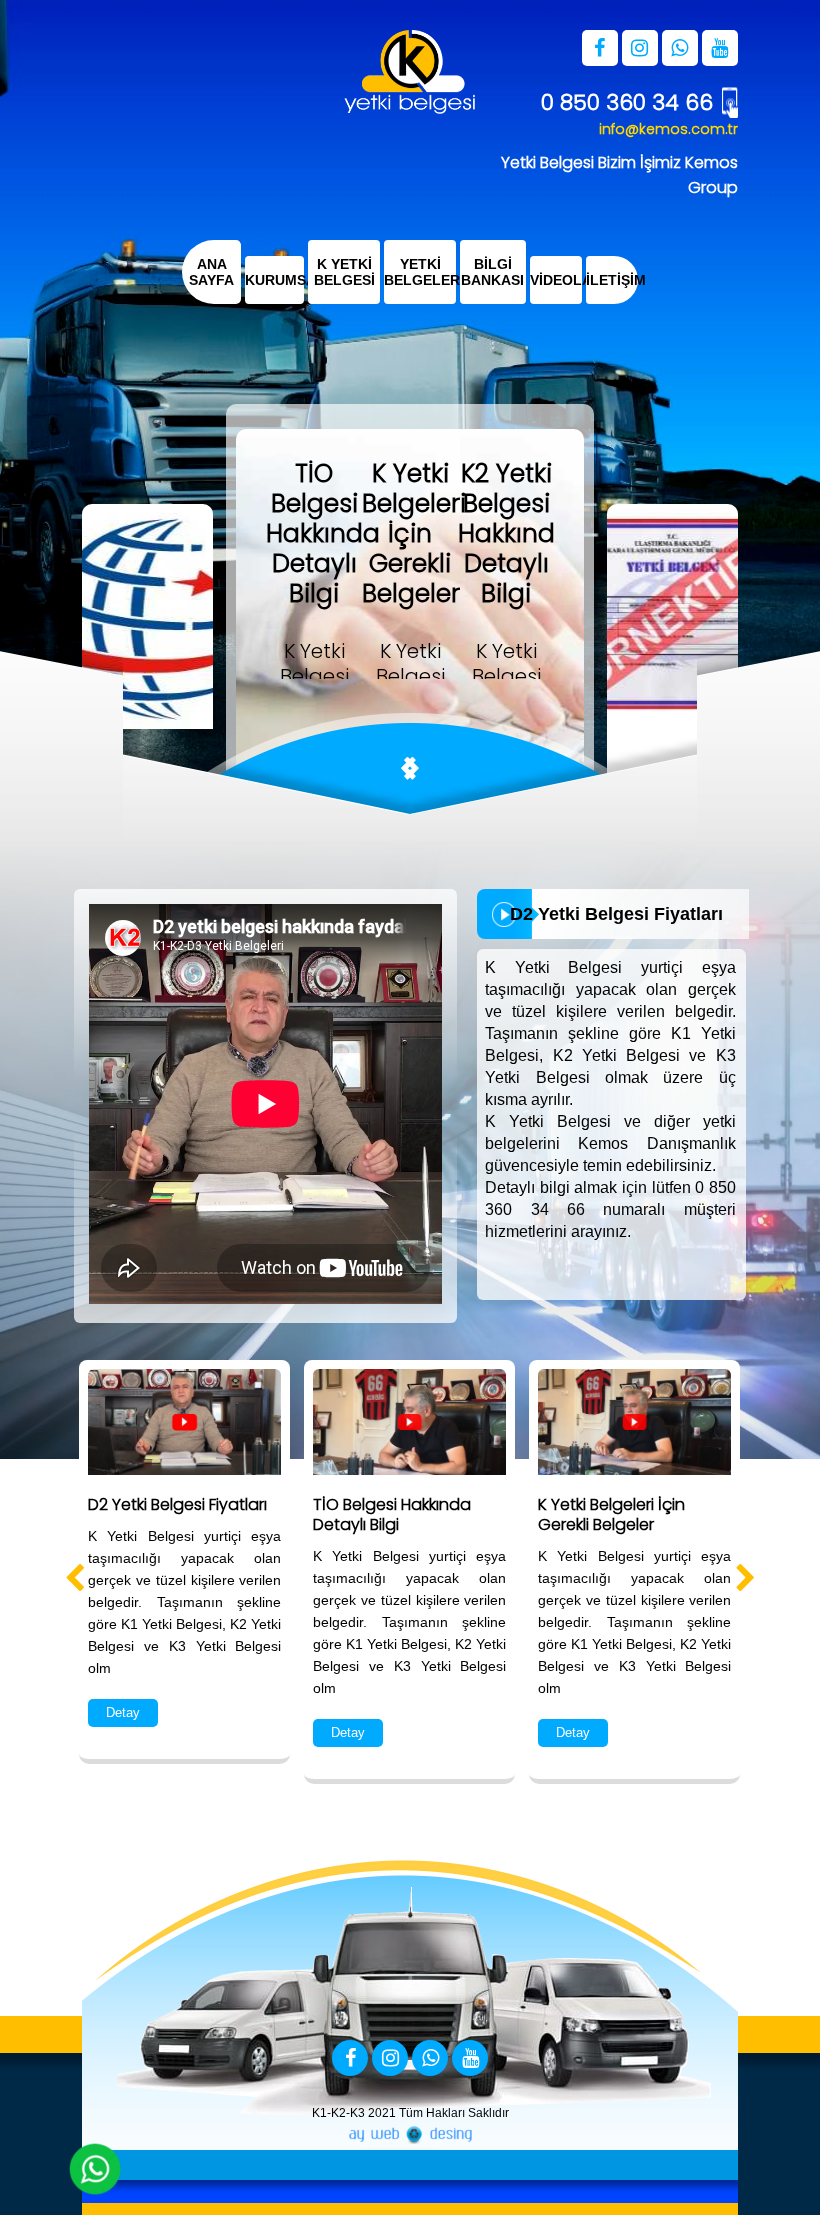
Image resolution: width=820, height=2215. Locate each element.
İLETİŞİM (612, 280)
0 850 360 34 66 (627, 102)
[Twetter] (390, 2059)
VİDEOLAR (556, 280)
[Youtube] (470, 2059)
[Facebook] (350, 2059)
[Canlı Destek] (95, 2169)
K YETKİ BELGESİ (343, 272)
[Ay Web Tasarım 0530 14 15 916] (410, 2135)
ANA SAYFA (211, 272)
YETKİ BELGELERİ (420, 272)
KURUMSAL (274, 280)
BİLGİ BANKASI (492, 272)
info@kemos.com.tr (668, 129)
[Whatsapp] (430, 2059)
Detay (123, 1712)
